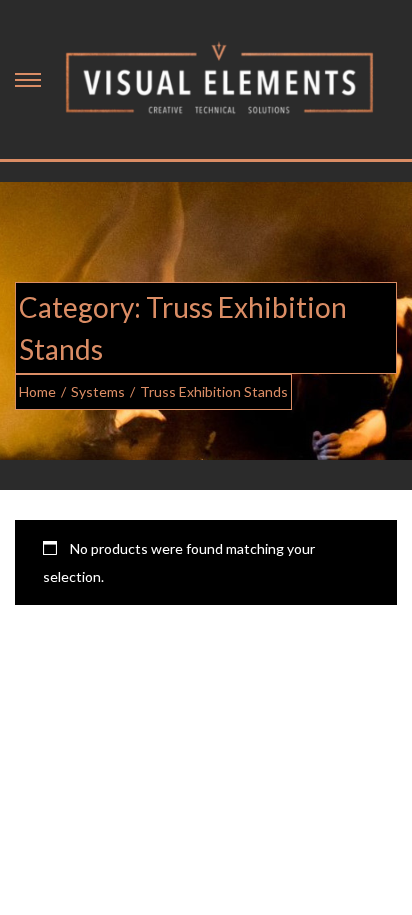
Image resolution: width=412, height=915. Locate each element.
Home (37, 391)
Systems (98, 391)
